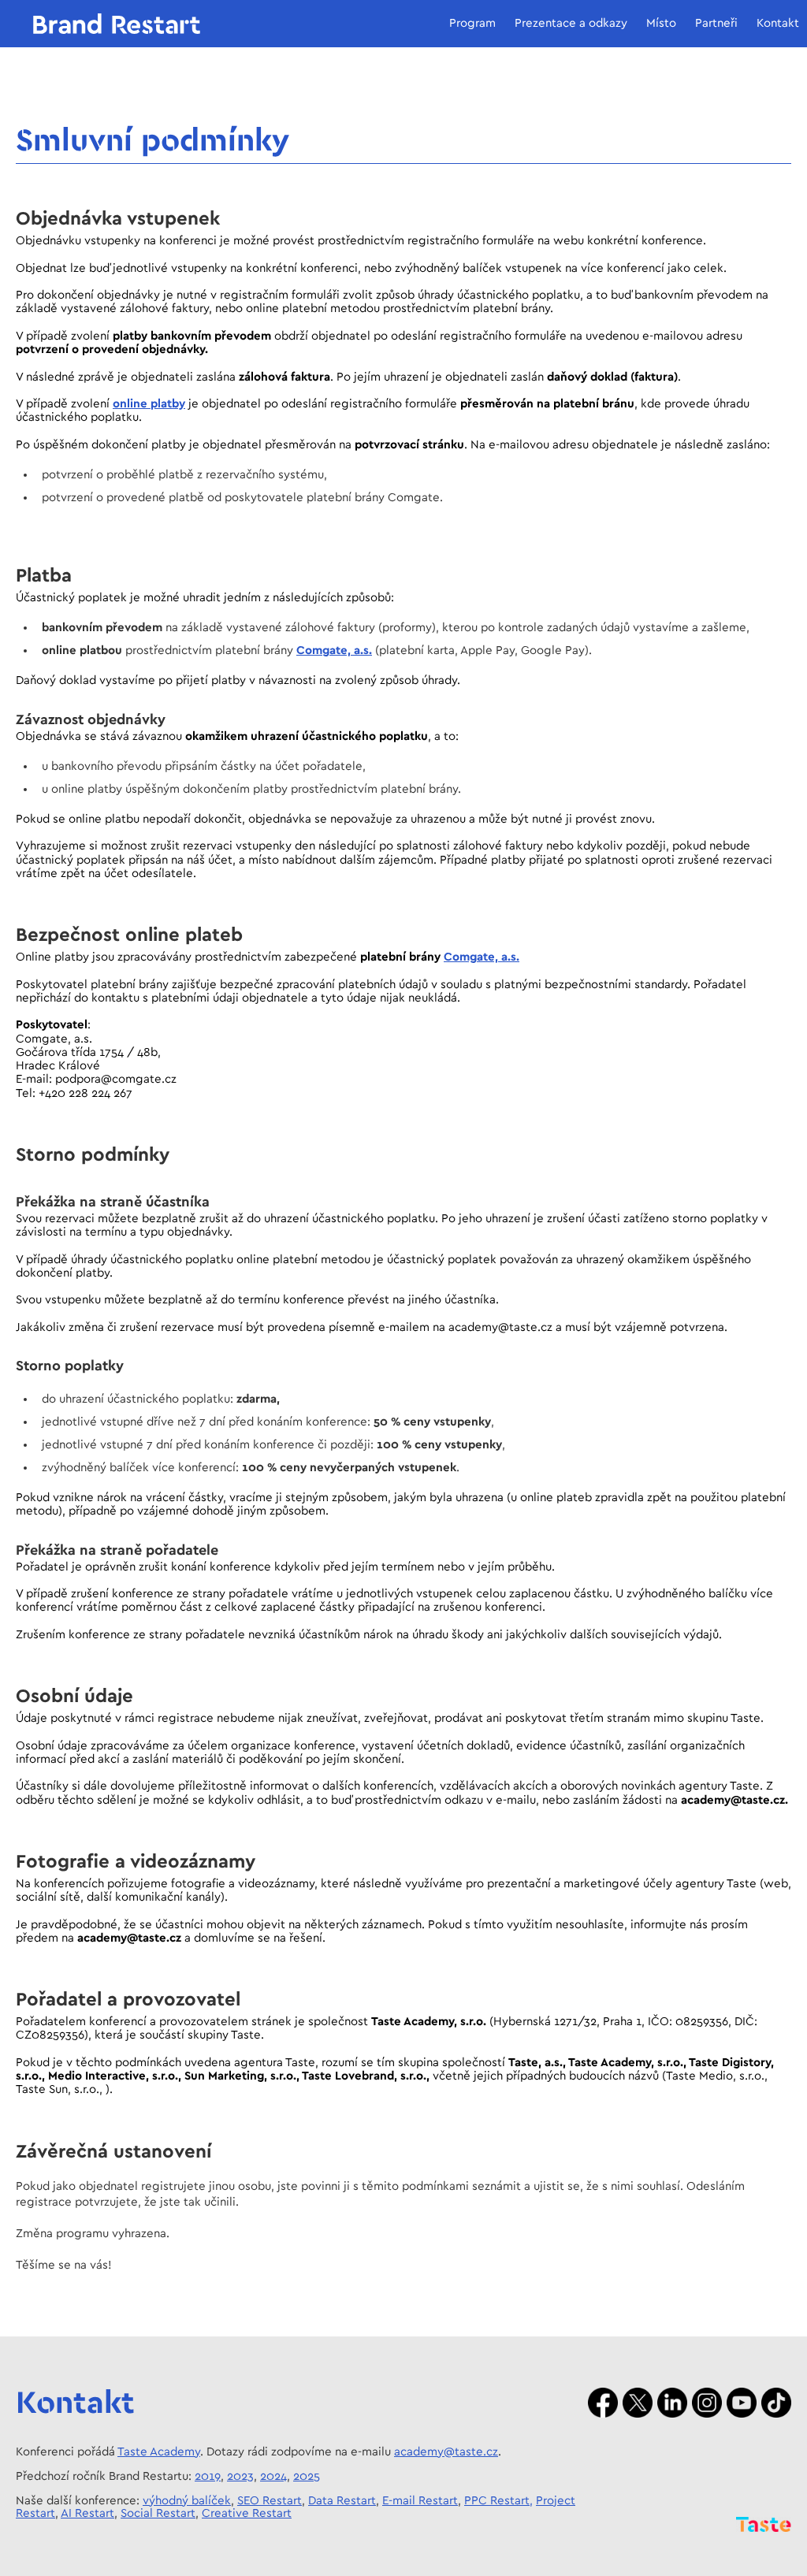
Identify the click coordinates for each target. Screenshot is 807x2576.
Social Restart (158, 2513)
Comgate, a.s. (334, 651)
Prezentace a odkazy (571, 23)
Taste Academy (159, 2452)
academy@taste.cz (446, 2452)
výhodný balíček (187, 2501)
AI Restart (87, 2513)
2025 (307, 2476)
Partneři (716, 23)
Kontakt (778, 23)
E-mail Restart (420, 2501)
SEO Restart (270, 2501)
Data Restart (342, 2501)
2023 (240, 2476)
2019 (208, 2476)
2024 (273, 2476)
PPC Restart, (498, 2501)
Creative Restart (247, 2513)
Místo (661, 23)
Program (472, 23)
